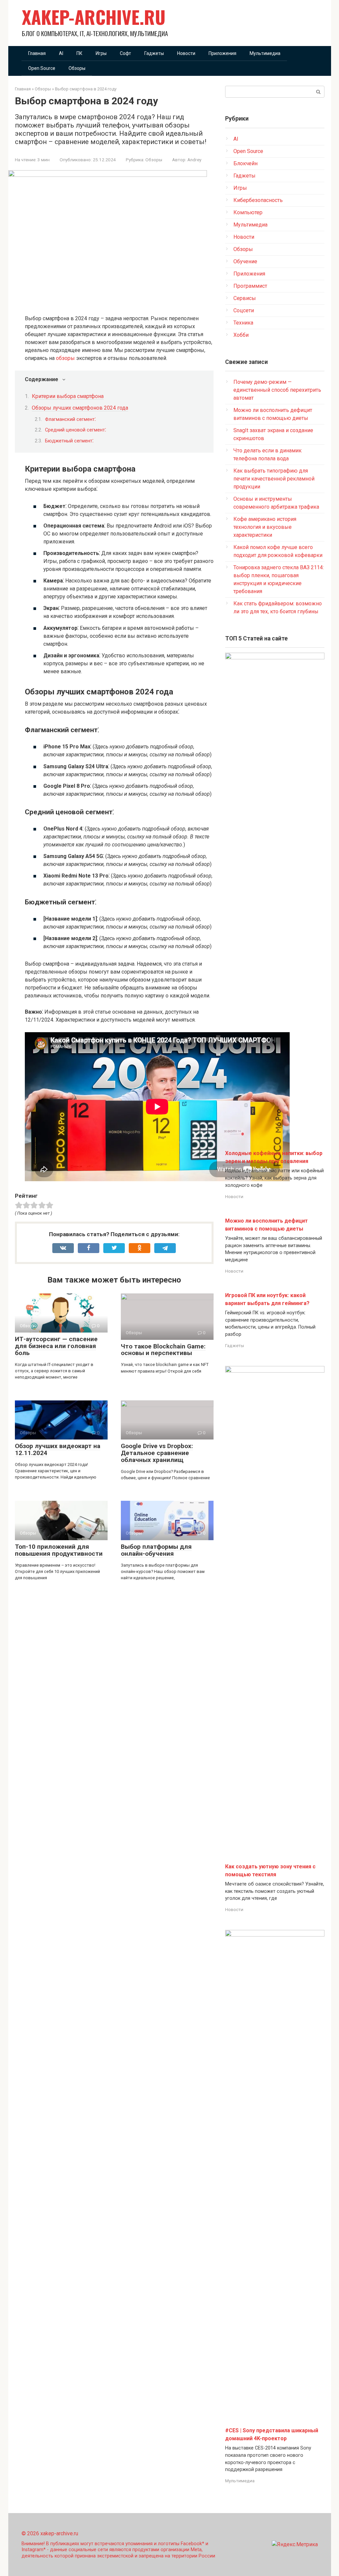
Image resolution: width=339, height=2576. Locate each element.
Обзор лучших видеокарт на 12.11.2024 (58, 1449)
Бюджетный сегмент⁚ (69, 441)
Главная (37, 53)
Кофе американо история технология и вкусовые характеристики (265, 527)
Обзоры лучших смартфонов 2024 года (80, 408)
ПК (79, 53)
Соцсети (244, 310)
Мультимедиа (265, 53)
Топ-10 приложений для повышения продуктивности (59, 1550)
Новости (186, 53)
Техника (243, 323)
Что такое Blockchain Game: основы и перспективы (163, 1350)
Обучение (245, 261)
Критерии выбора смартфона (68, 396)
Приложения (222, 53)
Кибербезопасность (258, 200)
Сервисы (245, 298)
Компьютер (248, 212)
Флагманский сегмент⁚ (70, 419)
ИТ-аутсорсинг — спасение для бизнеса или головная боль (56, 1346)
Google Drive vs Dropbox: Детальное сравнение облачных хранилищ (157, 1453)
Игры (101, 53)
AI (61, 53)
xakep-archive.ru (94, 17)
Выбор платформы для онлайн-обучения (156, 1550)
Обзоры (77, 68)
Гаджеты (154, 53)
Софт (125, 53)
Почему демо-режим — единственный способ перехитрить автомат (277, 390)
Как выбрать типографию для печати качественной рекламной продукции (274, 479)
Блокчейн (245, 163)
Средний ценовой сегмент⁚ (75, 430)
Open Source (42, 68)
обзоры (65, 358)
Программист (250, 286)
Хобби (241, 335)
